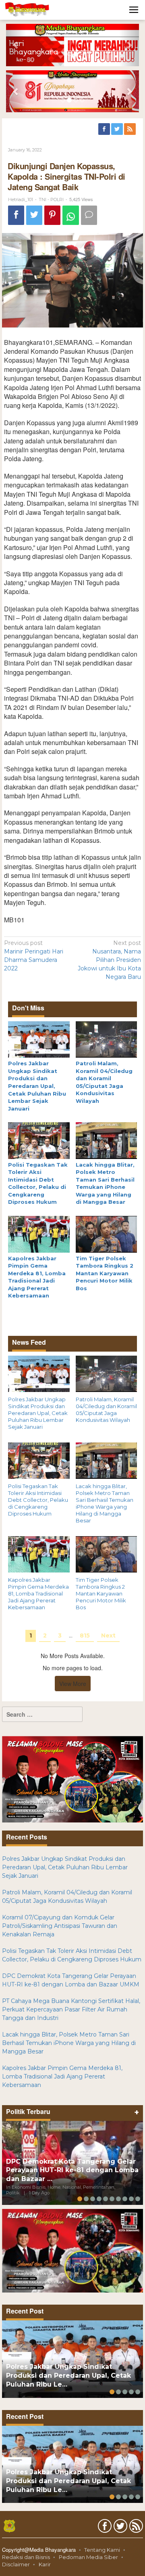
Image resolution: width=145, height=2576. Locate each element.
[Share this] (16, 215)
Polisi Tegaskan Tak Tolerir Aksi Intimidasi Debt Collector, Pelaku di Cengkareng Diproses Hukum (38, 1500)
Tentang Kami (102, 2550)
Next (108, 1635)
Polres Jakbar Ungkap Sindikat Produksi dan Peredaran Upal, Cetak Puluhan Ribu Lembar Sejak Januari (37, 1086)
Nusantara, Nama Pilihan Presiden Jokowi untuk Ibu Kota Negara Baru (109, 960)
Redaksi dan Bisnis (26, 2557)
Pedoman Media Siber (88, 2557)
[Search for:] (42, 1714)
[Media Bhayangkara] (27, 9)
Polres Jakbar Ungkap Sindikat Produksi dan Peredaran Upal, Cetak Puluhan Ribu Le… (68, 2376)
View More (73, 1684)
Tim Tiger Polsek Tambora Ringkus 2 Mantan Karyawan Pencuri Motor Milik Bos (105, 1273)
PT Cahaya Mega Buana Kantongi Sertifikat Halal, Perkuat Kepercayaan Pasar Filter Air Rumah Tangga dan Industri (71, 2009)
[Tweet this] (34, 215)
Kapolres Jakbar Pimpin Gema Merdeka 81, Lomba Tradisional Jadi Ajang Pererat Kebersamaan (38, 1593)
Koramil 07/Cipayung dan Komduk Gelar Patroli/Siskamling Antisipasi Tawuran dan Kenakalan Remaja (60, 1926)
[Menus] (134, 10)
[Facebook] (105, 129)
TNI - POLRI (51, 199)
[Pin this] (52, 215)
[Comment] (89, 215)
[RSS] (130, 129)
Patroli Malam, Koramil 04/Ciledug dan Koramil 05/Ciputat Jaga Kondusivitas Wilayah (106, 1410)
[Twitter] (118, 129)
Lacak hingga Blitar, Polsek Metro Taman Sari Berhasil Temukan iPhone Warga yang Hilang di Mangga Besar (105, 1503)
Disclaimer (16, 2564)
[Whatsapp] (71, 215)
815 (85, 1635)
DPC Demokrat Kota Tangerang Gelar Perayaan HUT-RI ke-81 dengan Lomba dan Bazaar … (72, 2170)
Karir (45, 2564)
